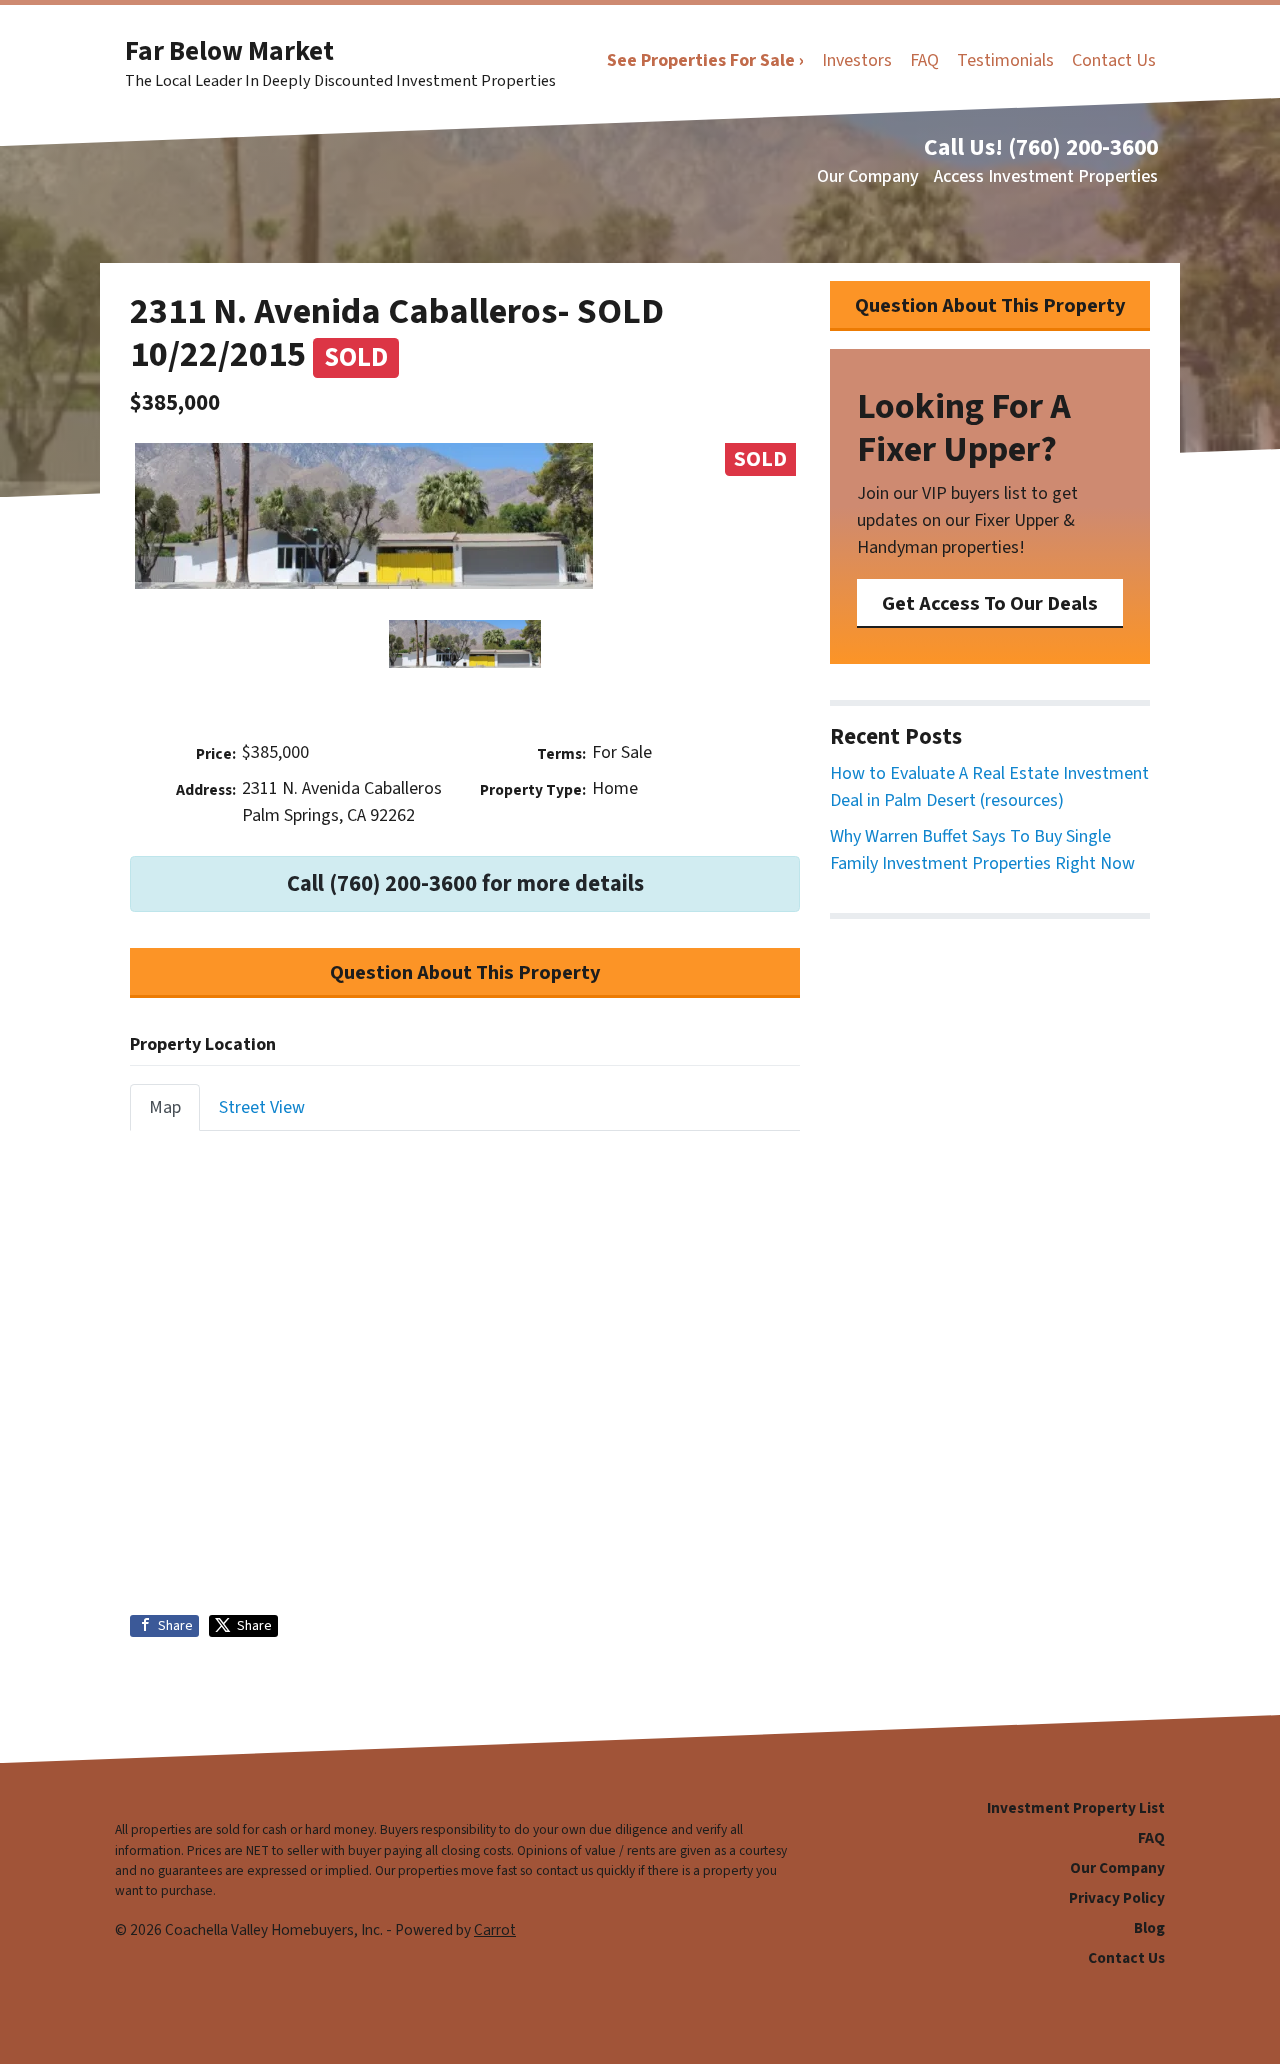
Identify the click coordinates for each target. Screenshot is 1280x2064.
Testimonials (1005, 60)
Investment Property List (1076, 1808)
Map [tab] (165, 1107)
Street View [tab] (262, 1107)
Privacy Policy (1117, 1898)
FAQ (924, 60)
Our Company (868, 176)
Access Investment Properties (1046, 176)
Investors (857, 60)
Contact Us (1114, 60)
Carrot (495, 1930)
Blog (1149, 1928)
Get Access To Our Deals (990, 603)
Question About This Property (465, 972)
